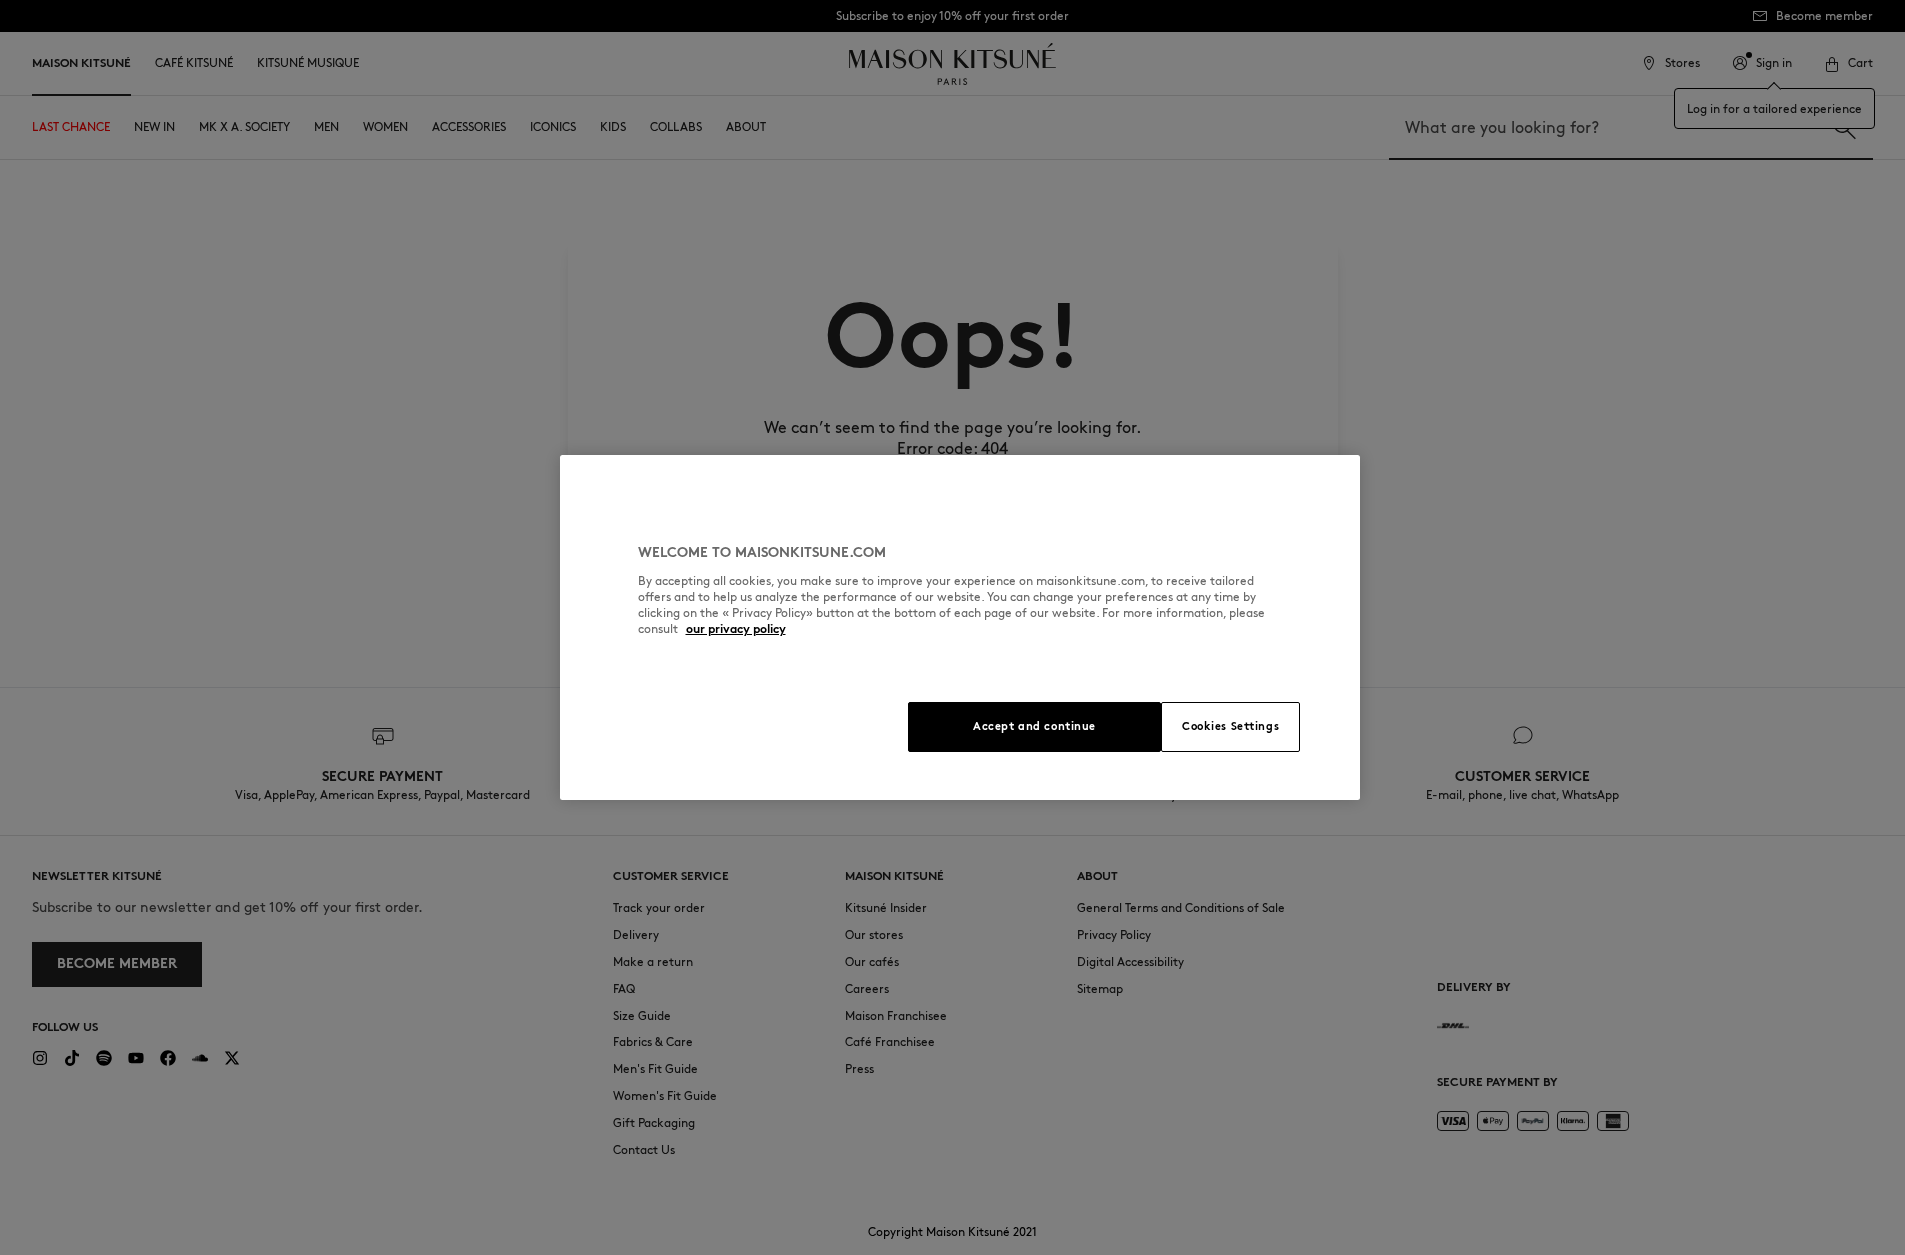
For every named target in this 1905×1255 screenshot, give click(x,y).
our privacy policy (736, 628)
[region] (960, 627)
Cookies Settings (1230, 726)
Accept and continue (1034, 726)
